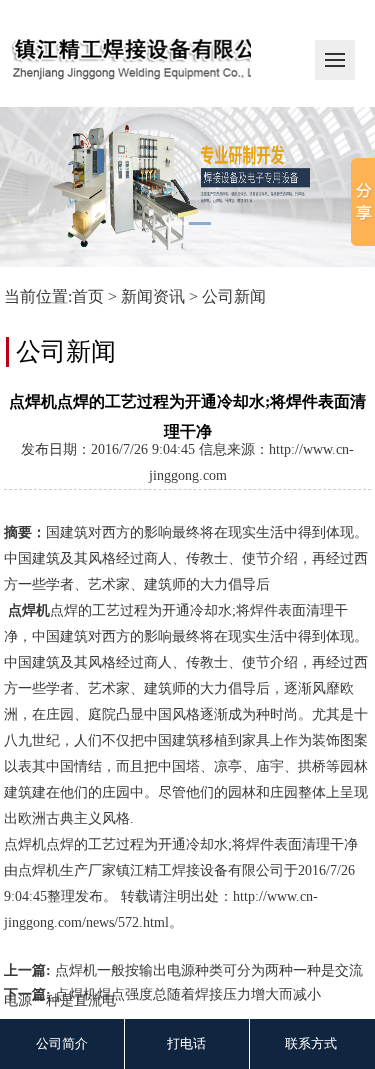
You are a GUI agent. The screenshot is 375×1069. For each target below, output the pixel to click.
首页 (88, 296)
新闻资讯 (153, 296)
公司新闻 (234, 296)
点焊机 (39, 870)
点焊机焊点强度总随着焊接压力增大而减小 (188, 994)
